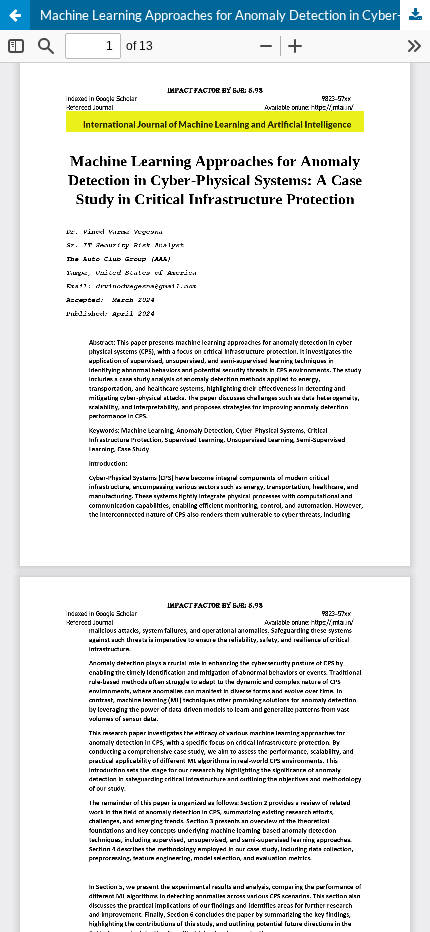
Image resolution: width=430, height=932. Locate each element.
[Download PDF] (415, 15)
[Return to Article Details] (15, 15)
